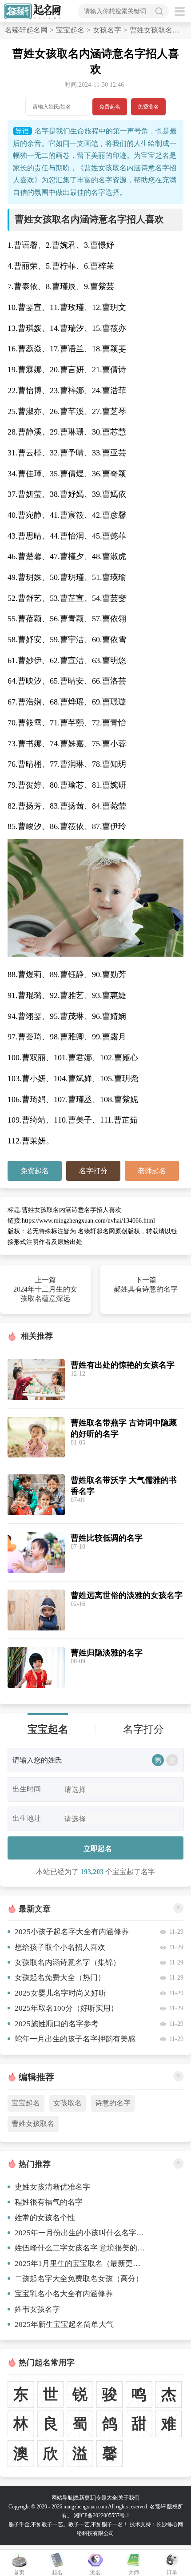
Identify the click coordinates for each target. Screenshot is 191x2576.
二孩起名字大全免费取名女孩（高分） (79, 2279)
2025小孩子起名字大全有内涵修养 (72, 1932)
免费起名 (110, 107)
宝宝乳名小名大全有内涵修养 (64, 2294)
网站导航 (62, 2498)
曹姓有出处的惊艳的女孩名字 (123, 1365)
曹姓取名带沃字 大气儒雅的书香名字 (124, 1486)
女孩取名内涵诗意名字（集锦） (68, 1962)
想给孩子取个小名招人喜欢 (60, 1947)
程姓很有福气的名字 (49, 2202)
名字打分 (93, 1171)
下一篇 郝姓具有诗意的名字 (146, 1284)
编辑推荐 (36, 2077)
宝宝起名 (70, 30)
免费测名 (148, 107)
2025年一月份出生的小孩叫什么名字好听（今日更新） (80, 2233)
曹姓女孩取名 (33, 2123)
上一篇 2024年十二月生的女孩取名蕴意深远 (45, 1289)
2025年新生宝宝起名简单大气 (64, 2324)
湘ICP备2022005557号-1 (101, 2516)
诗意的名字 (113, 2103)
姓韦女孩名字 (37, 2309)
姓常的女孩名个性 (45, 2218)
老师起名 (152, 1171)
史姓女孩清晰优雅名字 (52, 2187)
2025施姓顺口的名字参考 (57, 2024)
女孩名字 (107, 30)
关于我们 (129, 2498)
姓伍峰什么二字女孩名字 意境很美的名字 (80, 2248)
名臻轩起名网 (26, 30)
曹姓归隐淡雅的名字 (107, 1653)
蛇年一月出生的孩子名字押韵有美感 (75, 2039)
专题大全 (107, 2498)
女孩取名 (68, 2103)
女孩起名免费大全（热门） (60, 1978)
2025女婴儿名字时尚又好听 (60, 1993)
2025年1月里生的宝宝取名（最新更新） (80, 2264)
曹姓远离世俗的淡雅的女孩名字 (127, 1595)
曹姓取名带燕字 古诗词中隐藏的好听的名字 (124, 1428)
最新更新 (84, 2498)
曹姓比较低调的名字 (107, 1538)
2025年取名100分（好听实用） (66, 2008)
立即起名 (98, 1848)
